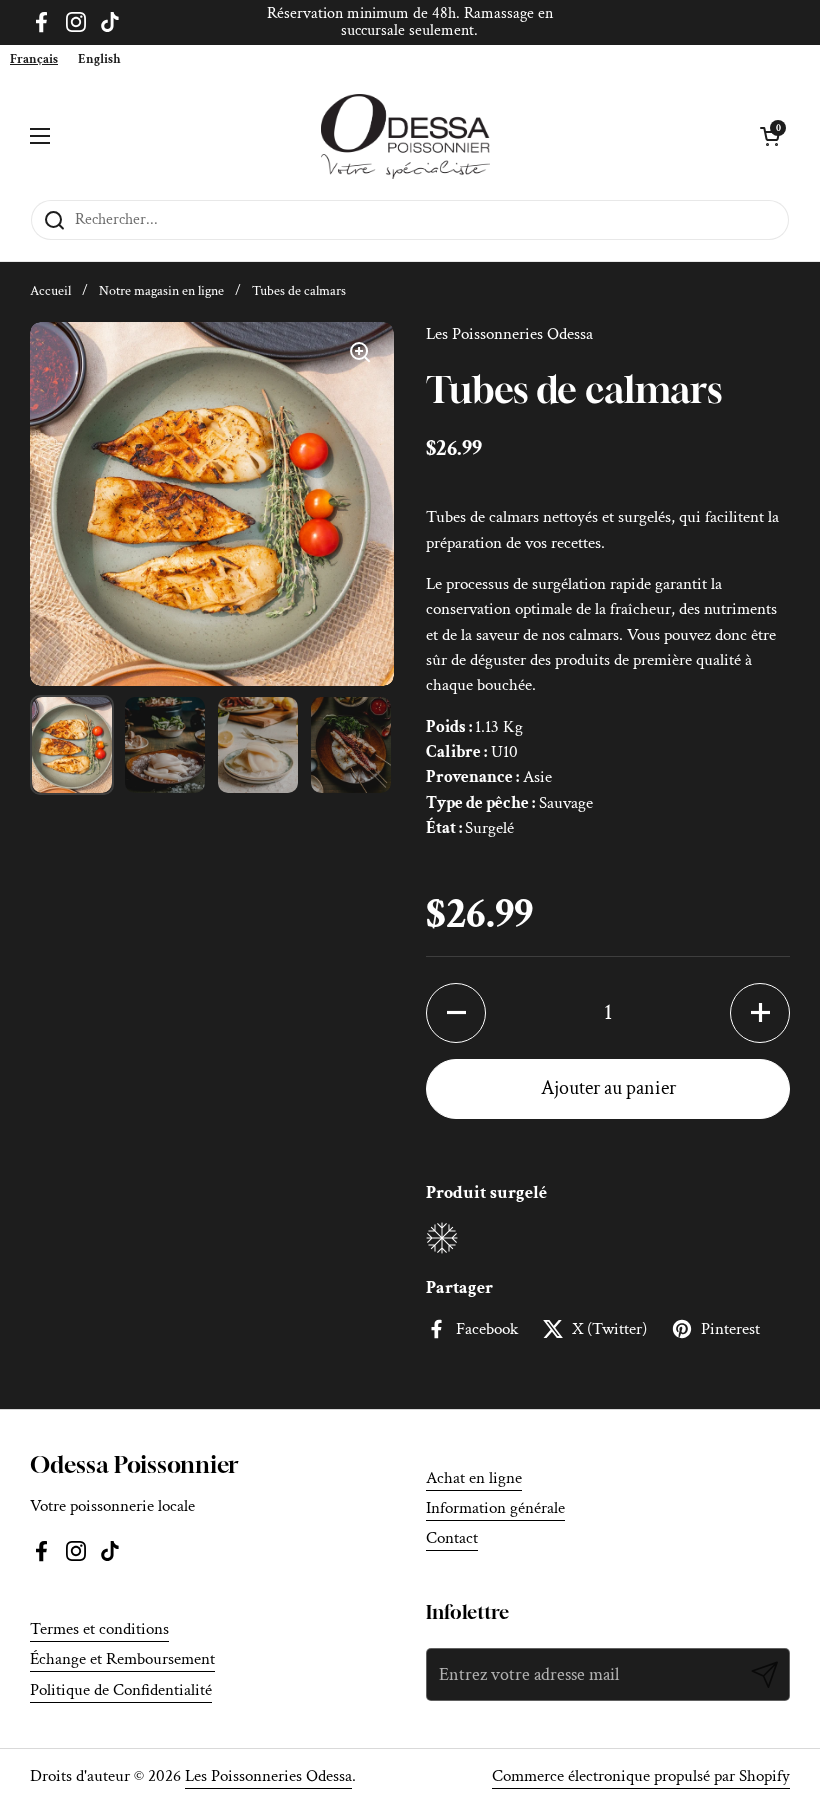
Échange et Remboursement (122, 1659)
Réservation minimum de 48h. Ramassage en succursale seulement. (410, 22)
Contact (452, 1538)
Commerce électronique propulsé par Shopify (641, 1776)
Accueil (50, 291)
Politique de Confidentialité (121, 1690)
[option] (99, 59)
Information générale (495, 1508)
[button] (456, 1013)
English (99, 59)
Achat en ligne (474, 1478)
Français (34, 59)
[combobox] (34, 59)
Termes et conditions (99, 1629)
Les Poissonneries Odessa (268, 1776)
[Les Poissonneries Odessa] (405, 136)
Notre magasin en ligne (161, 291)
